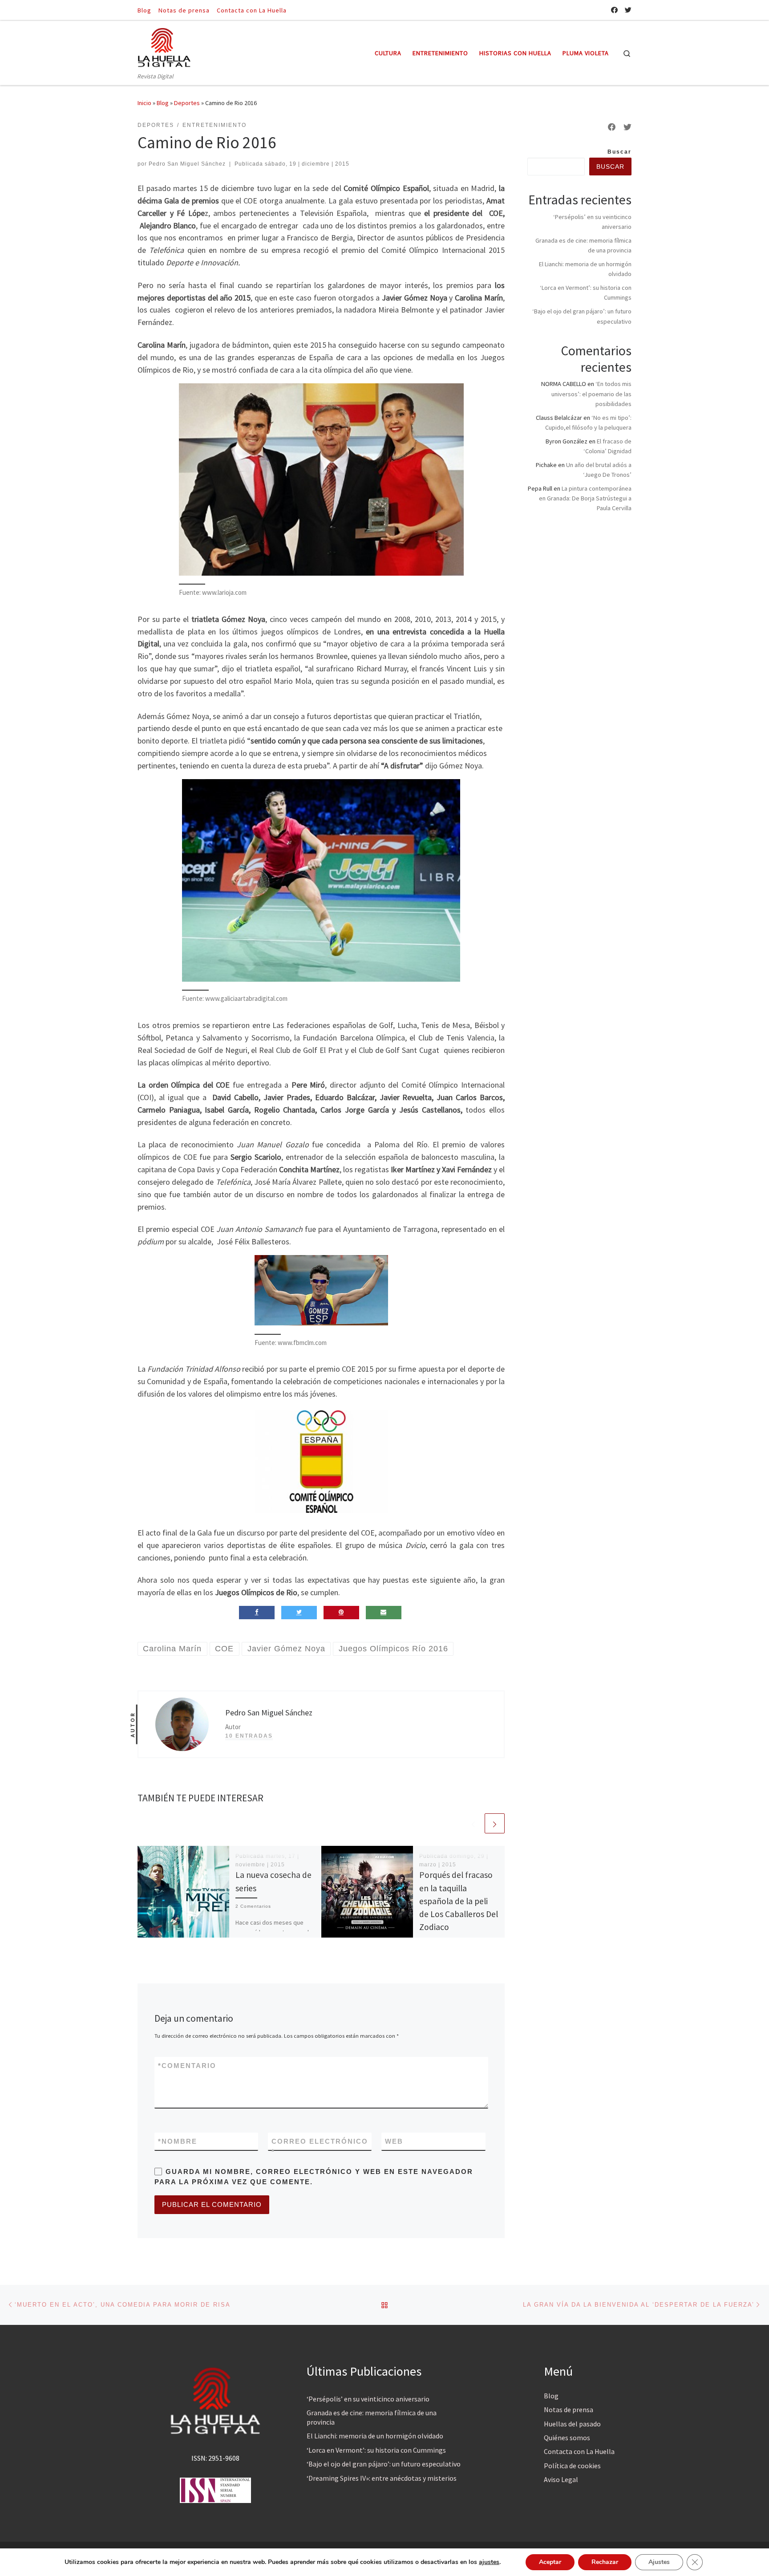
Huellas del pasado (572, 2424)
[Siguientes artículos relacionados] (495, 1823)
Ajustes (659, 2562)
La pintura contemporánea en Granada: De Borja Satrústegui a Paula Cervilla (585, 498)
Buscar (619, 152)
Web (394, 2141)
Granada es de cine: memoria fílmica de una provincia (372, 2417)
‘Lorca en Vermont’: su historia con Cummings (376, 2450)
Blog (163, 103)
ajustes (489, 2562)
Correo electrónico (320, 2146)
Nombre (178, 2141)
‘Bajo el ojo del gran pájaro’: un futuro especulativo (384, 2464)
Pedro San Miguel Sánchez (187, 164)
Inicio (144, 103)
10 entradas (249, 1736)
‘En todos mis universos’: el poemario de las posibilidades (591, 394)
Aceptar (550, 2562)
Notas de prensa (569, 2409)
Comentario (187, 2066)
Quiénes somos (567, 2438)
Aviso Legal (561, 2479)
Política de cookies (572, 2466)
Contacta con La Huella (579, 2451)
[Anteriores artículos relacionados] (473, 1823)
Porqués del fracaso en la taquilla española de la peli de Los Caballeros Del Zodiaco (459, 1901)
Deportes (187, 103)
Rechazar (605, 2562)
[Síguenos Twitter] (628, 10)
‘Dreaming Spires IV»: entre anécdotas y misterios (382, 2478)
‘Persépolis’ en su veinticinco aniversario (368, 2399)
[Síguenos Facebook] (614, 10)
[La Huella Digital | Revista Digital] (164, 46)
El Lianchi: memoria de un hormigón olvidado (375, 2436)
